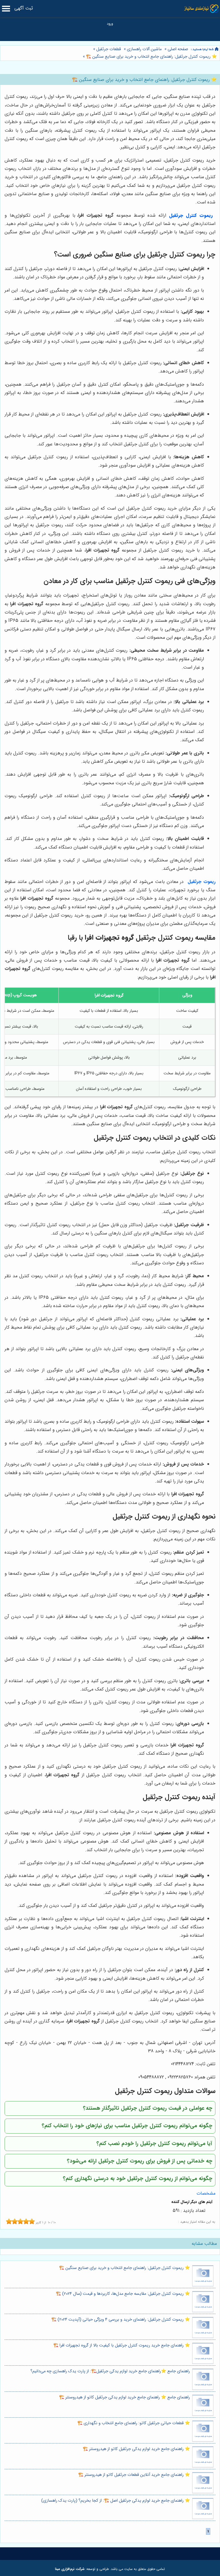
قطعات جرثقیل (109, 49)
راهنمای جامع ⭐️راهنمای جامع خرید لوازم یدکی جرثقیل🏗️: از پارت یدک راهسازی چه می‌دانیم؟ (110, 2371)
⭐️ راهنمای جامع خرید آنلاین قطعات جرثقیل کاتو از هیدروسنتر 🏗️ (134, 2475)
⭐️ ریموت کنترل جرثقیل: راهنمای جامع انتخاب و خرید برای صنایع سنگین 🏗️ (151, 57)
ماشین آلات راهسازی (144, 49)
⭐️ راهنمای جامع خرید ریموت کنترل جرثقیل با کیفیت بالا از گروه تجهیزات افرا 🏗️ (122, 2345)
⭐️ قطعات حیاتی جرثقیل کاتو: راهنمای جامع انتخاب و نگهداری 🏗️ (134, 2423)
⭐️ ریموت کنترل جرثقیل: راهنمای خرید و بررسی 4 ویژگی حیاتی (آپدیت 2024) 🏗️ (121, 2320)
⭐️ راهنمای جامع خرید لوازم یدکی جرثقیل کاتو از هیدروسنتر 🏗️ (136, 2449)
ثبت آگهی (24, 8)
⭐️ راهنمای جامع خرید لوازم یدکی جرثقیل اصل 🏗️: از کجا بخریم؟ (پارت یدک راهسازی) (116, 2501)
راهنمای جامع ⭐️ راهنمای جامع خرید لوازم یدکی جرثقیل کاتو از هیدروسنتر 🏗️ (124, 2397)
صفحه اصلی (178, 49)
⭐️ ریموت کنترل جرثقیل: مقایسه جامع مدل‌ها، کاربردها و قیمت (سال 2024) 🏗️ (123, 2294)
